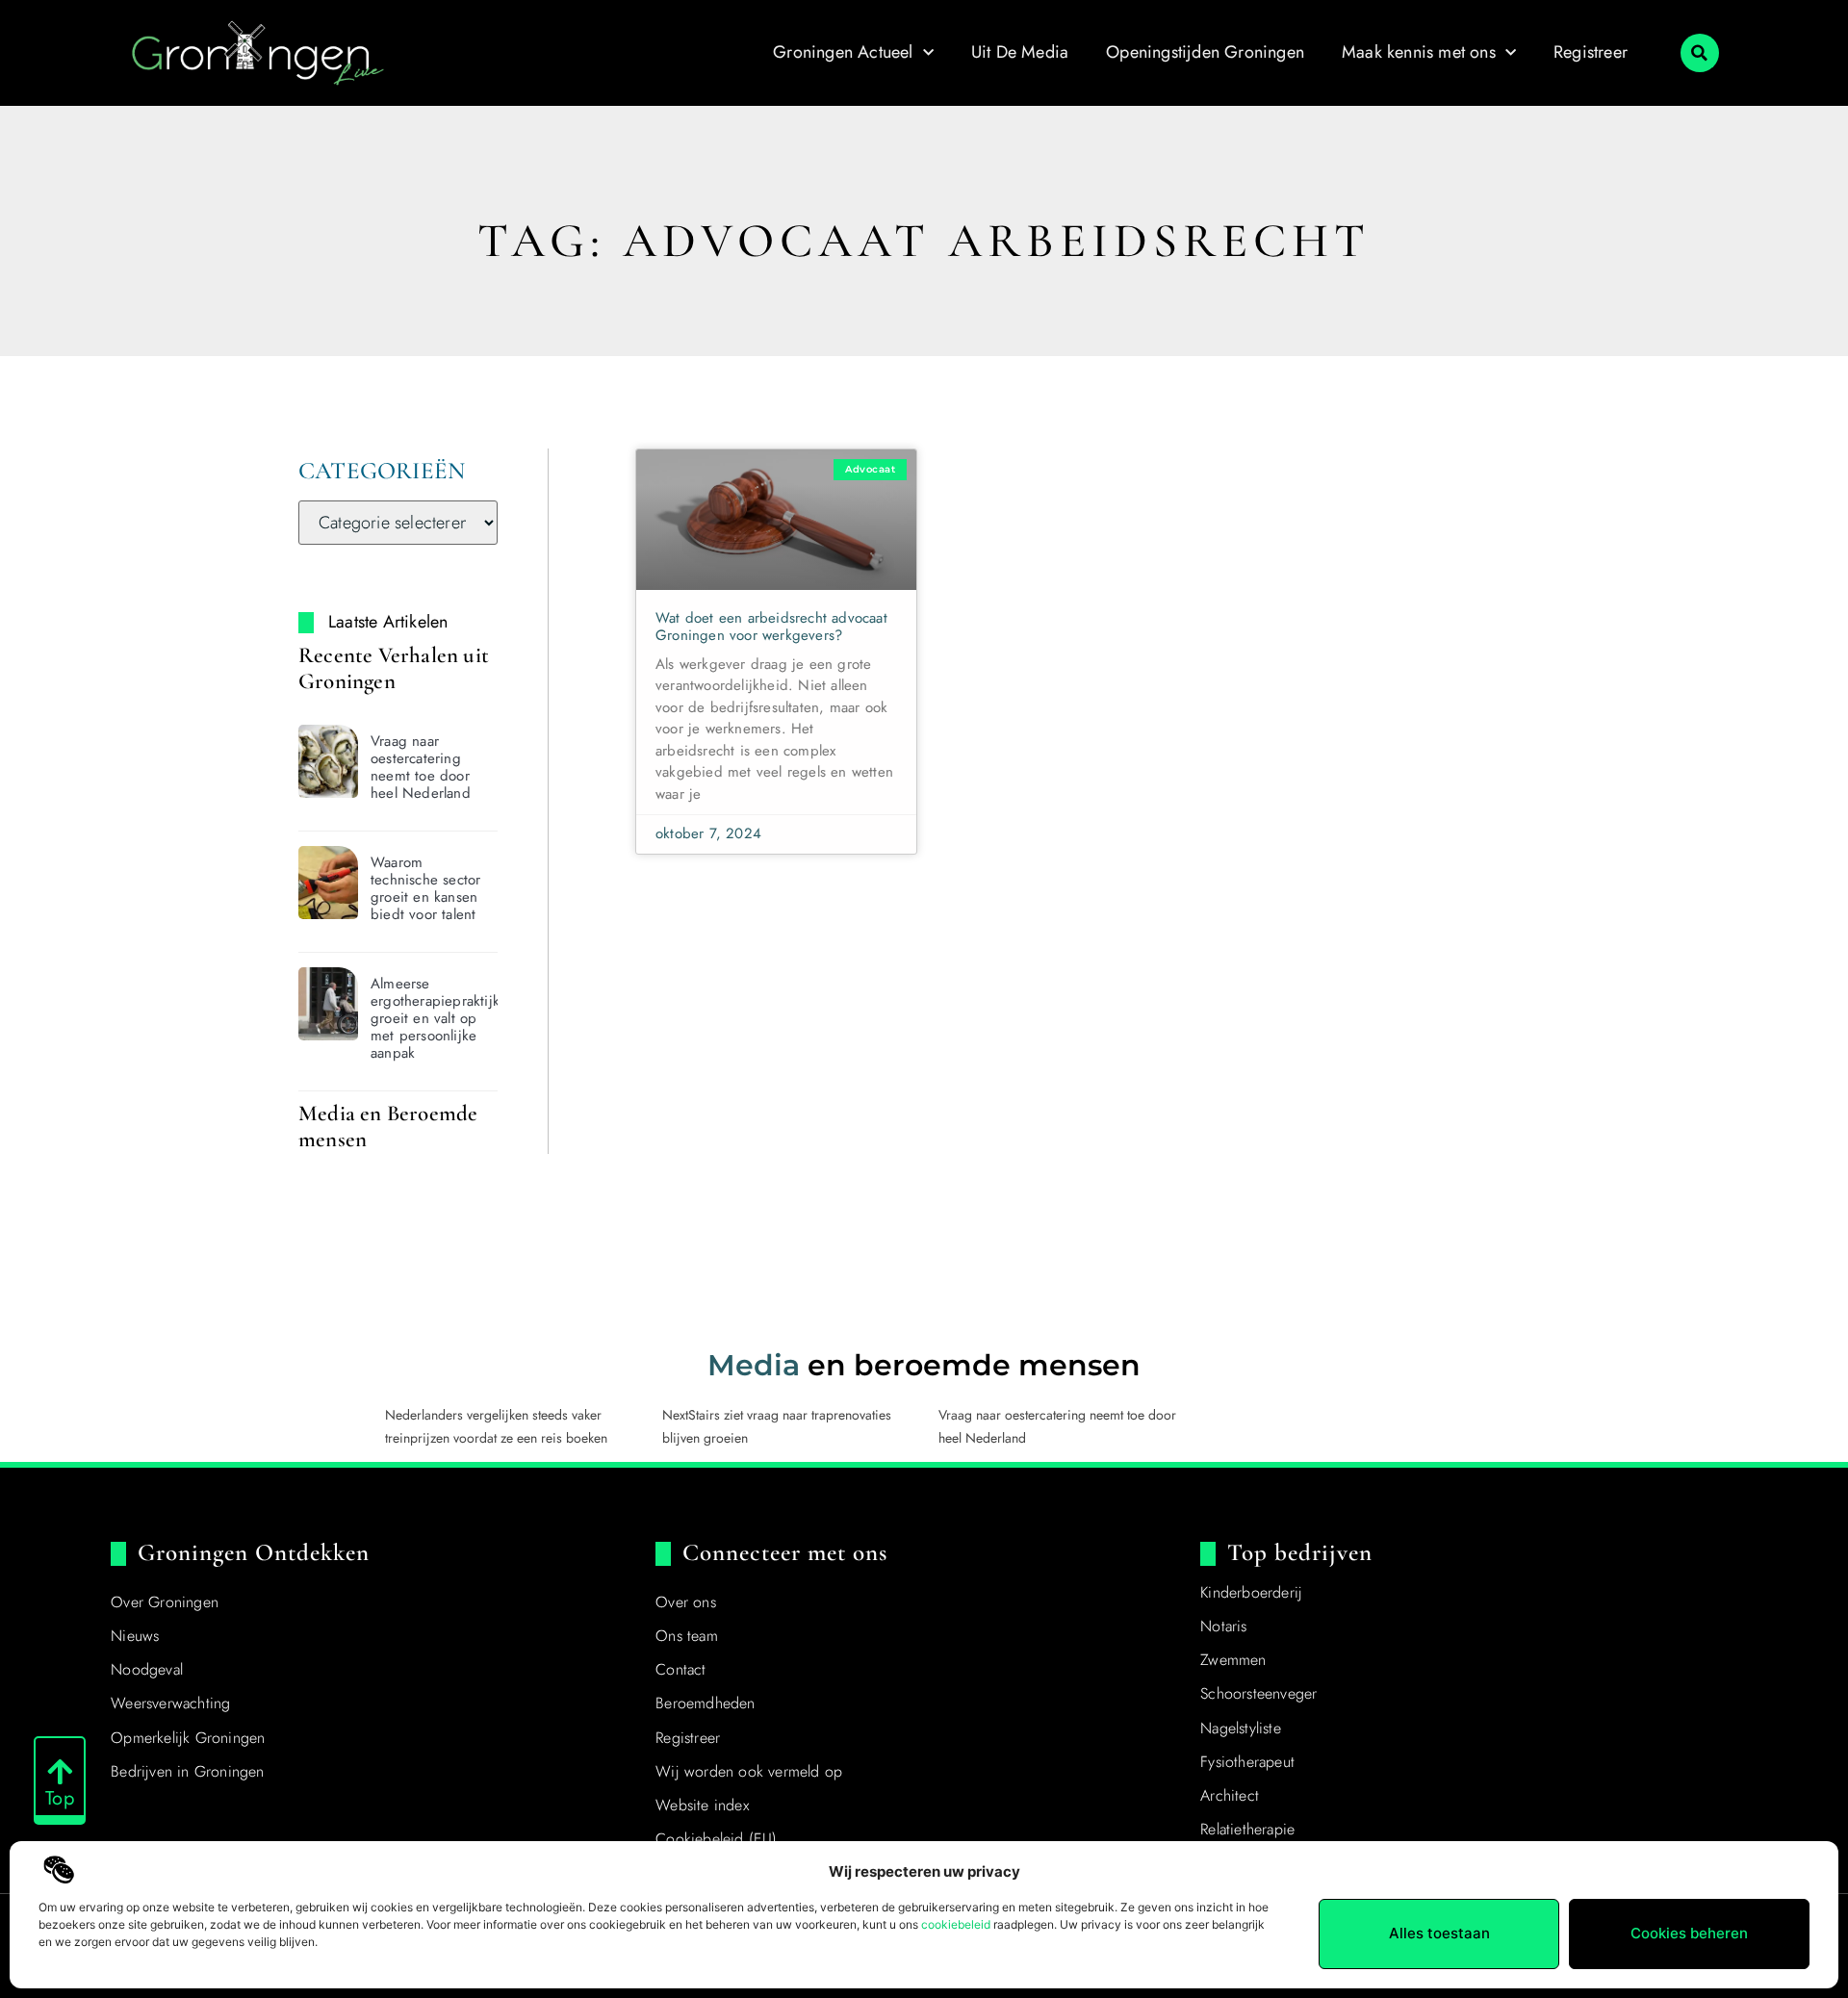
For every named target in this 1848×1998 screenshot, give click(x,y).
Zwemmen (1233, 1660)
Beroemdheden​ (705, 1703)
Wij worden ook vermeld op (749, 1771)
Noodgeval (147, 1669)
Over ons (686, 1602)
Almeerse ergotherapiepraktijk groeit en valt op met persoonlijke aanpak (435, 1018)
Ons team (687, 1636)
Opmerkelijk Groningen (188, 1738)
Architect (1230, 1795)
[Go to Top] (60, 1772)
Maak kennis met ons (1419, 52)
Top (60, 1798)
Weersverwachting (170, 1703)
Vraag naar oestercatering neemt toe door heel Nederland (421, 767)
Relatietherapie (1247, 1829)
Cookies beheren (1689, 1933)
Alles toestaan (1439, 1933)
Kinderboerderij (1251, 1592)
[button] (1700, 53)
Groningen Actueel (843, 52)
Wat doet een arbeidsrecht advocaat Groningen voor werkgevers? (771, 627)
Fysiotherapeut (1247, 1762)
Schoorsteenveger (1258, 1693)
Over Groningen (165, 1602)
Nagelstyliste (1241, 1728)
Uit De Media (1020, 52)
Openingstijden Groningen (1205, 52)
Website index (702, 1805)
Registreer (1591, 52)
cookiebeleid (956, 1924)
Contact (680, 1669)
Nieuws (135, 1636)
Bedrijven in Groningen (187, 1771)
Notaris (1223, 1626)
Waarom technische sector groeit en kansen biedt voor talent (425, 888)
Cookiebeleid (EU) (716, 1839)
